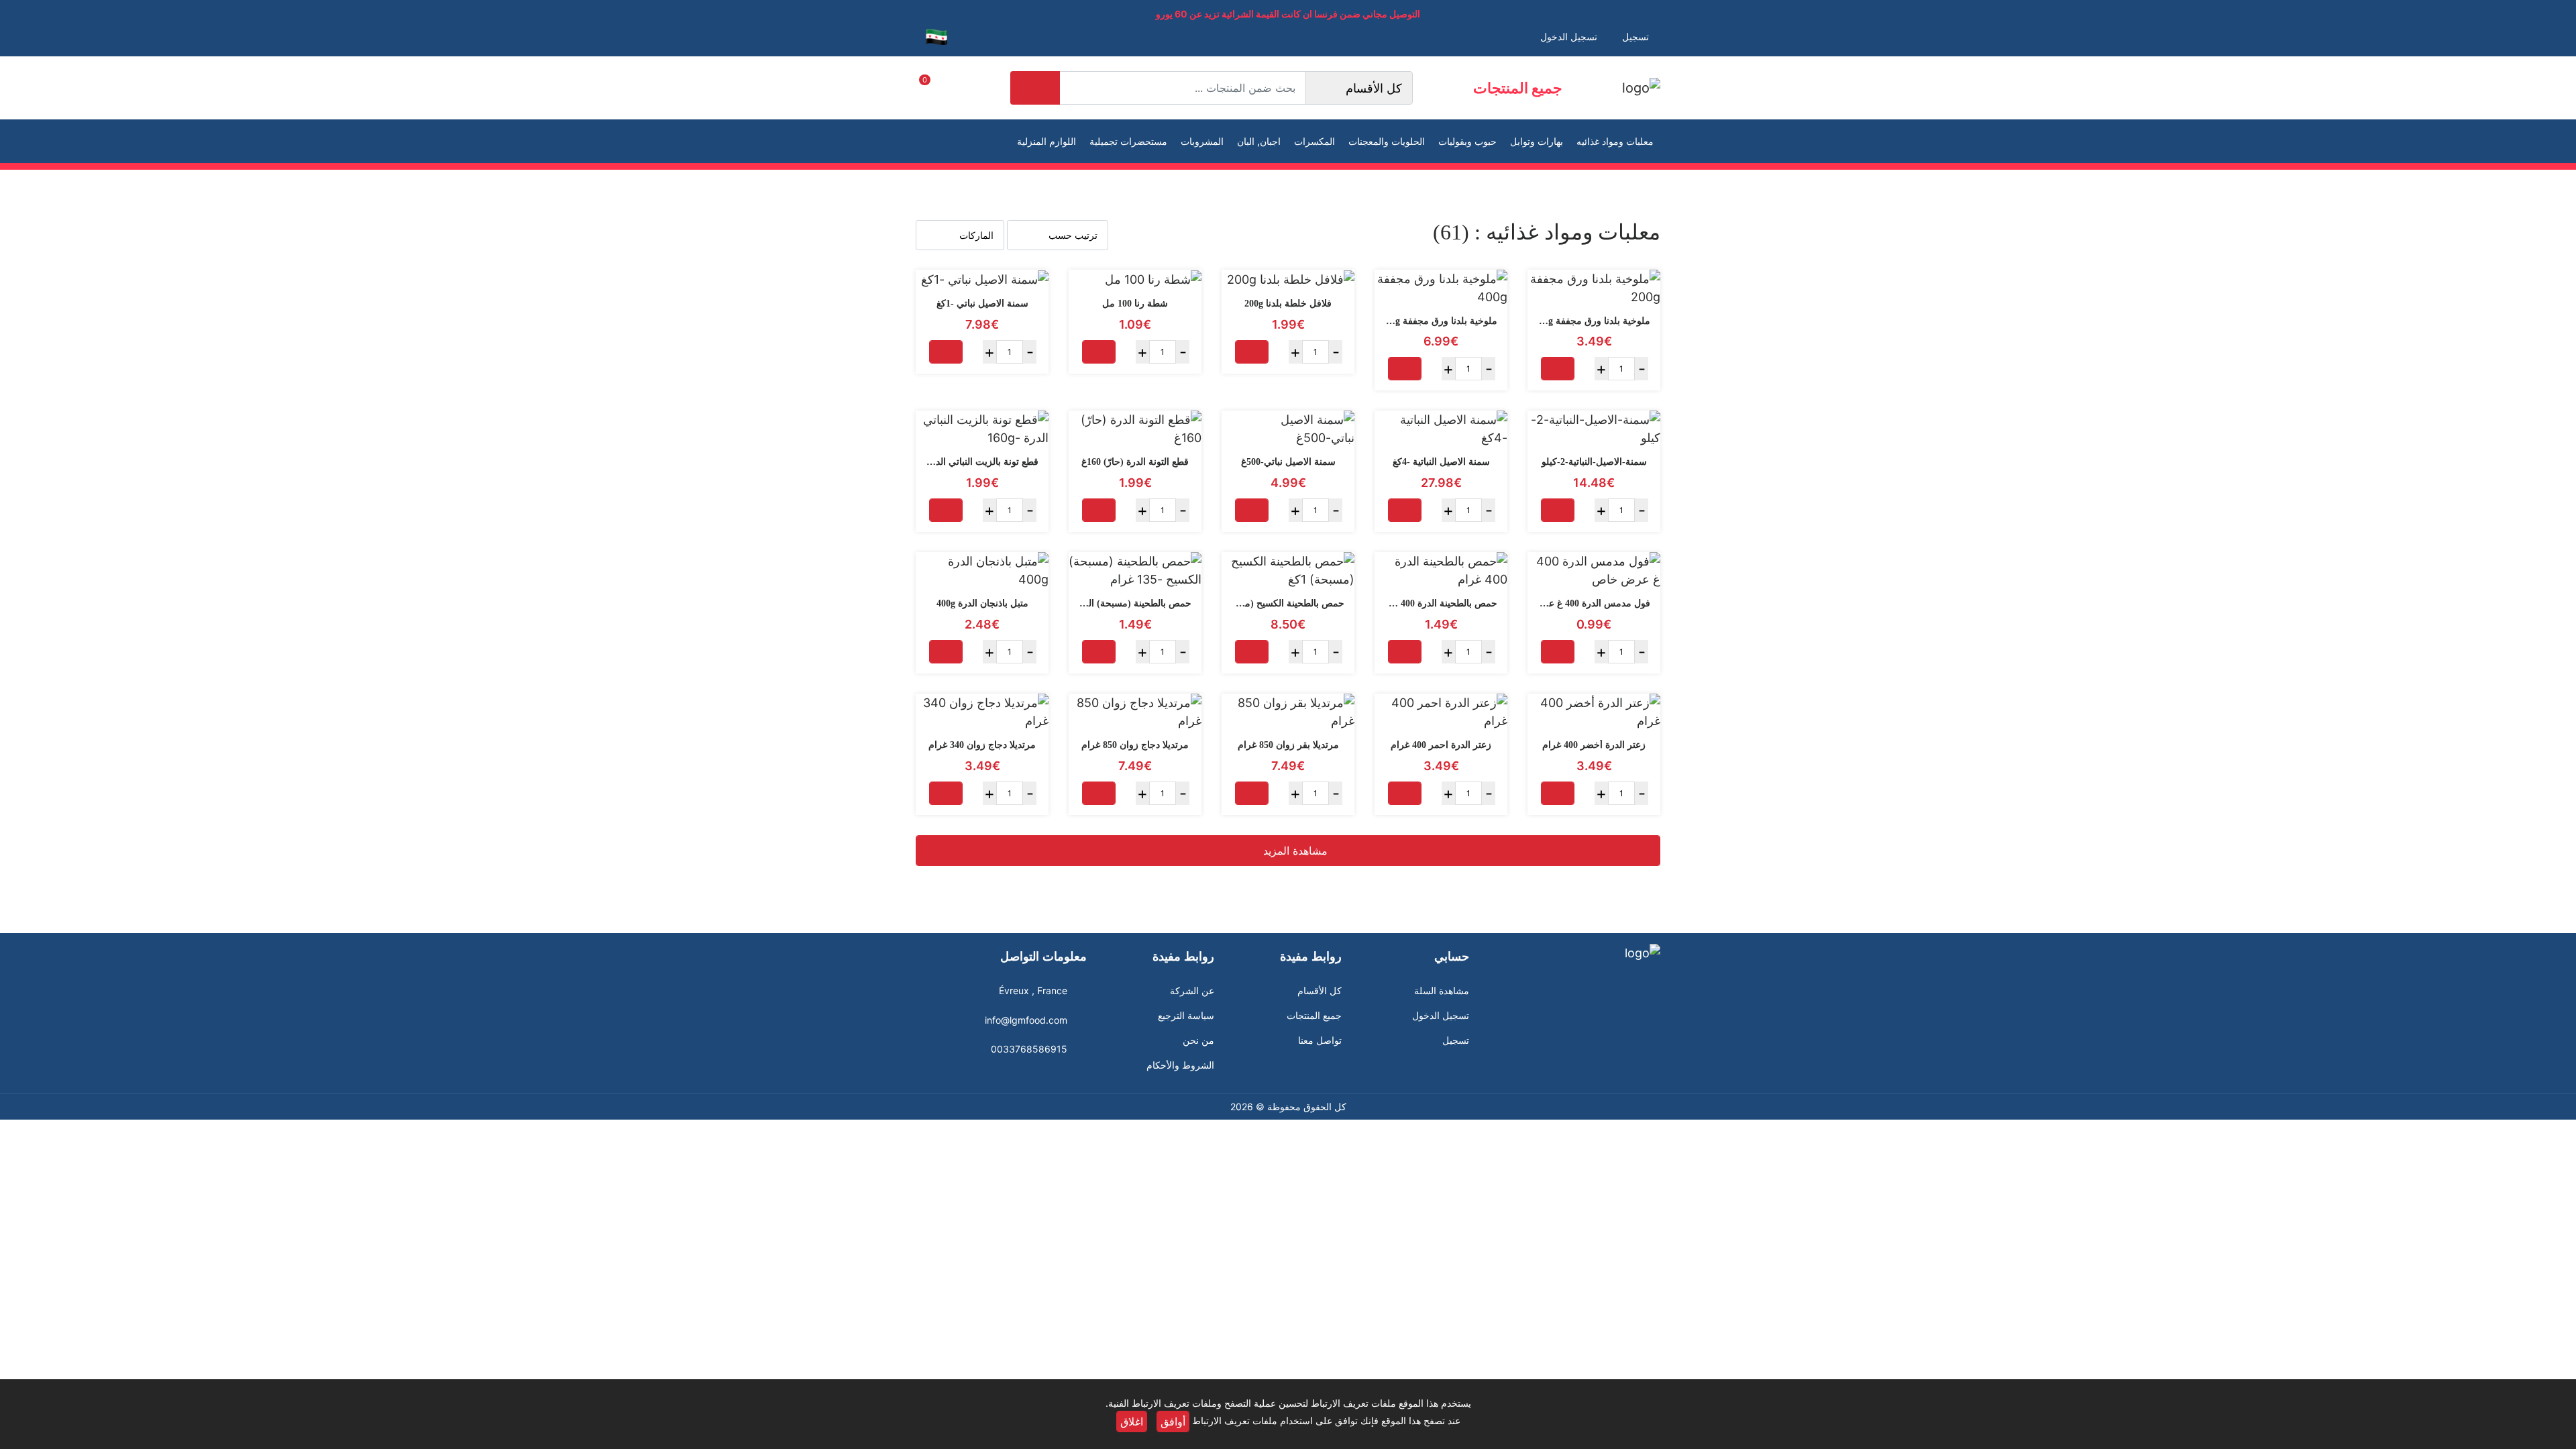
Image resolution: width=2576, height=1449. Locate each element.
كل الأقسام (1320, 990)
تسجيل (1456, 1040)
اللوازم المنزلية (1046, 141)
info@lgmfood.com (1026, 1020)
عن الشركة (1192, 990)
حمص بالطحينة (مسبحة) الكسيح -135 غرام (1108, 603)
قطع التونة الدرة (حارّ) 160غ (1135, 462)
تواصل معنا (1320, 1040)
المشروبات (1202, 141)
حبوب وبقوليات (1467, 141)
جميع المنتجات (1518, 88)
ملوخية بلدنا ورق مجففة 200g (1592, 321)
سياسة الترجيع (1186, 1015)
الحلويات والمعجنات (1387, 141)
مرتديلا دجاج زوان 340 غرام (982, 745)
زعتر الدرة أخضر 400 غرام (1594, 745)
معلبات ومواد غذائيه (1615, 141)
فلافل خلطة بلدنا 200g (1288, 304)
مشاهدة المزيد (1294, 851)
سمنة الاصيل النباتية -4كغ (1441, 462)
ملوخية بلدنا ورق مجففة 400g (1439, 321)
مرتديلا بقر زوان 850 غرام (1288, 745)
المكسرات (1314, 141)
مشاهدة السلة (1442, 990)
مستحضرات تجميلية (1128, 141)
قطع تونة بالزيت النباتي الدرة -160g (970, 462)
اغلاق (1132, 1421)
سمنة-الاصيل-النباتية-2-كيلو (1594, 462)
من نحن (1198, 1040)
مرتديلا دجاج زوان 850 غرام (1135, 745)
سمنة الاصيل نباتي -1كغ (982, 304)
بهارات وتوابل (1537, 141)
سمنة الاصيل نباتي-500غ (1288, 462)
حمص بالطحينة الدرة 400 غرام (1438, 603)
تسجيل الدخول (1441, 1015)
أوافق (1173, 1421)
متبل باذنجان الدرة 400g (982, 603)
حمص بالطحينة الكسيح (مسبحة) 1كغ (1274, 603)
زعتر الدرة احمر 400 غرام (1441, 745)
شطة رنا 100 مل (1135, 304)
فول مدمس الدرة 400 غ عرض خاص (1580, 603)
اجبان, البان (1259, 141)
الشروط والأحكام (1180, 1065)
